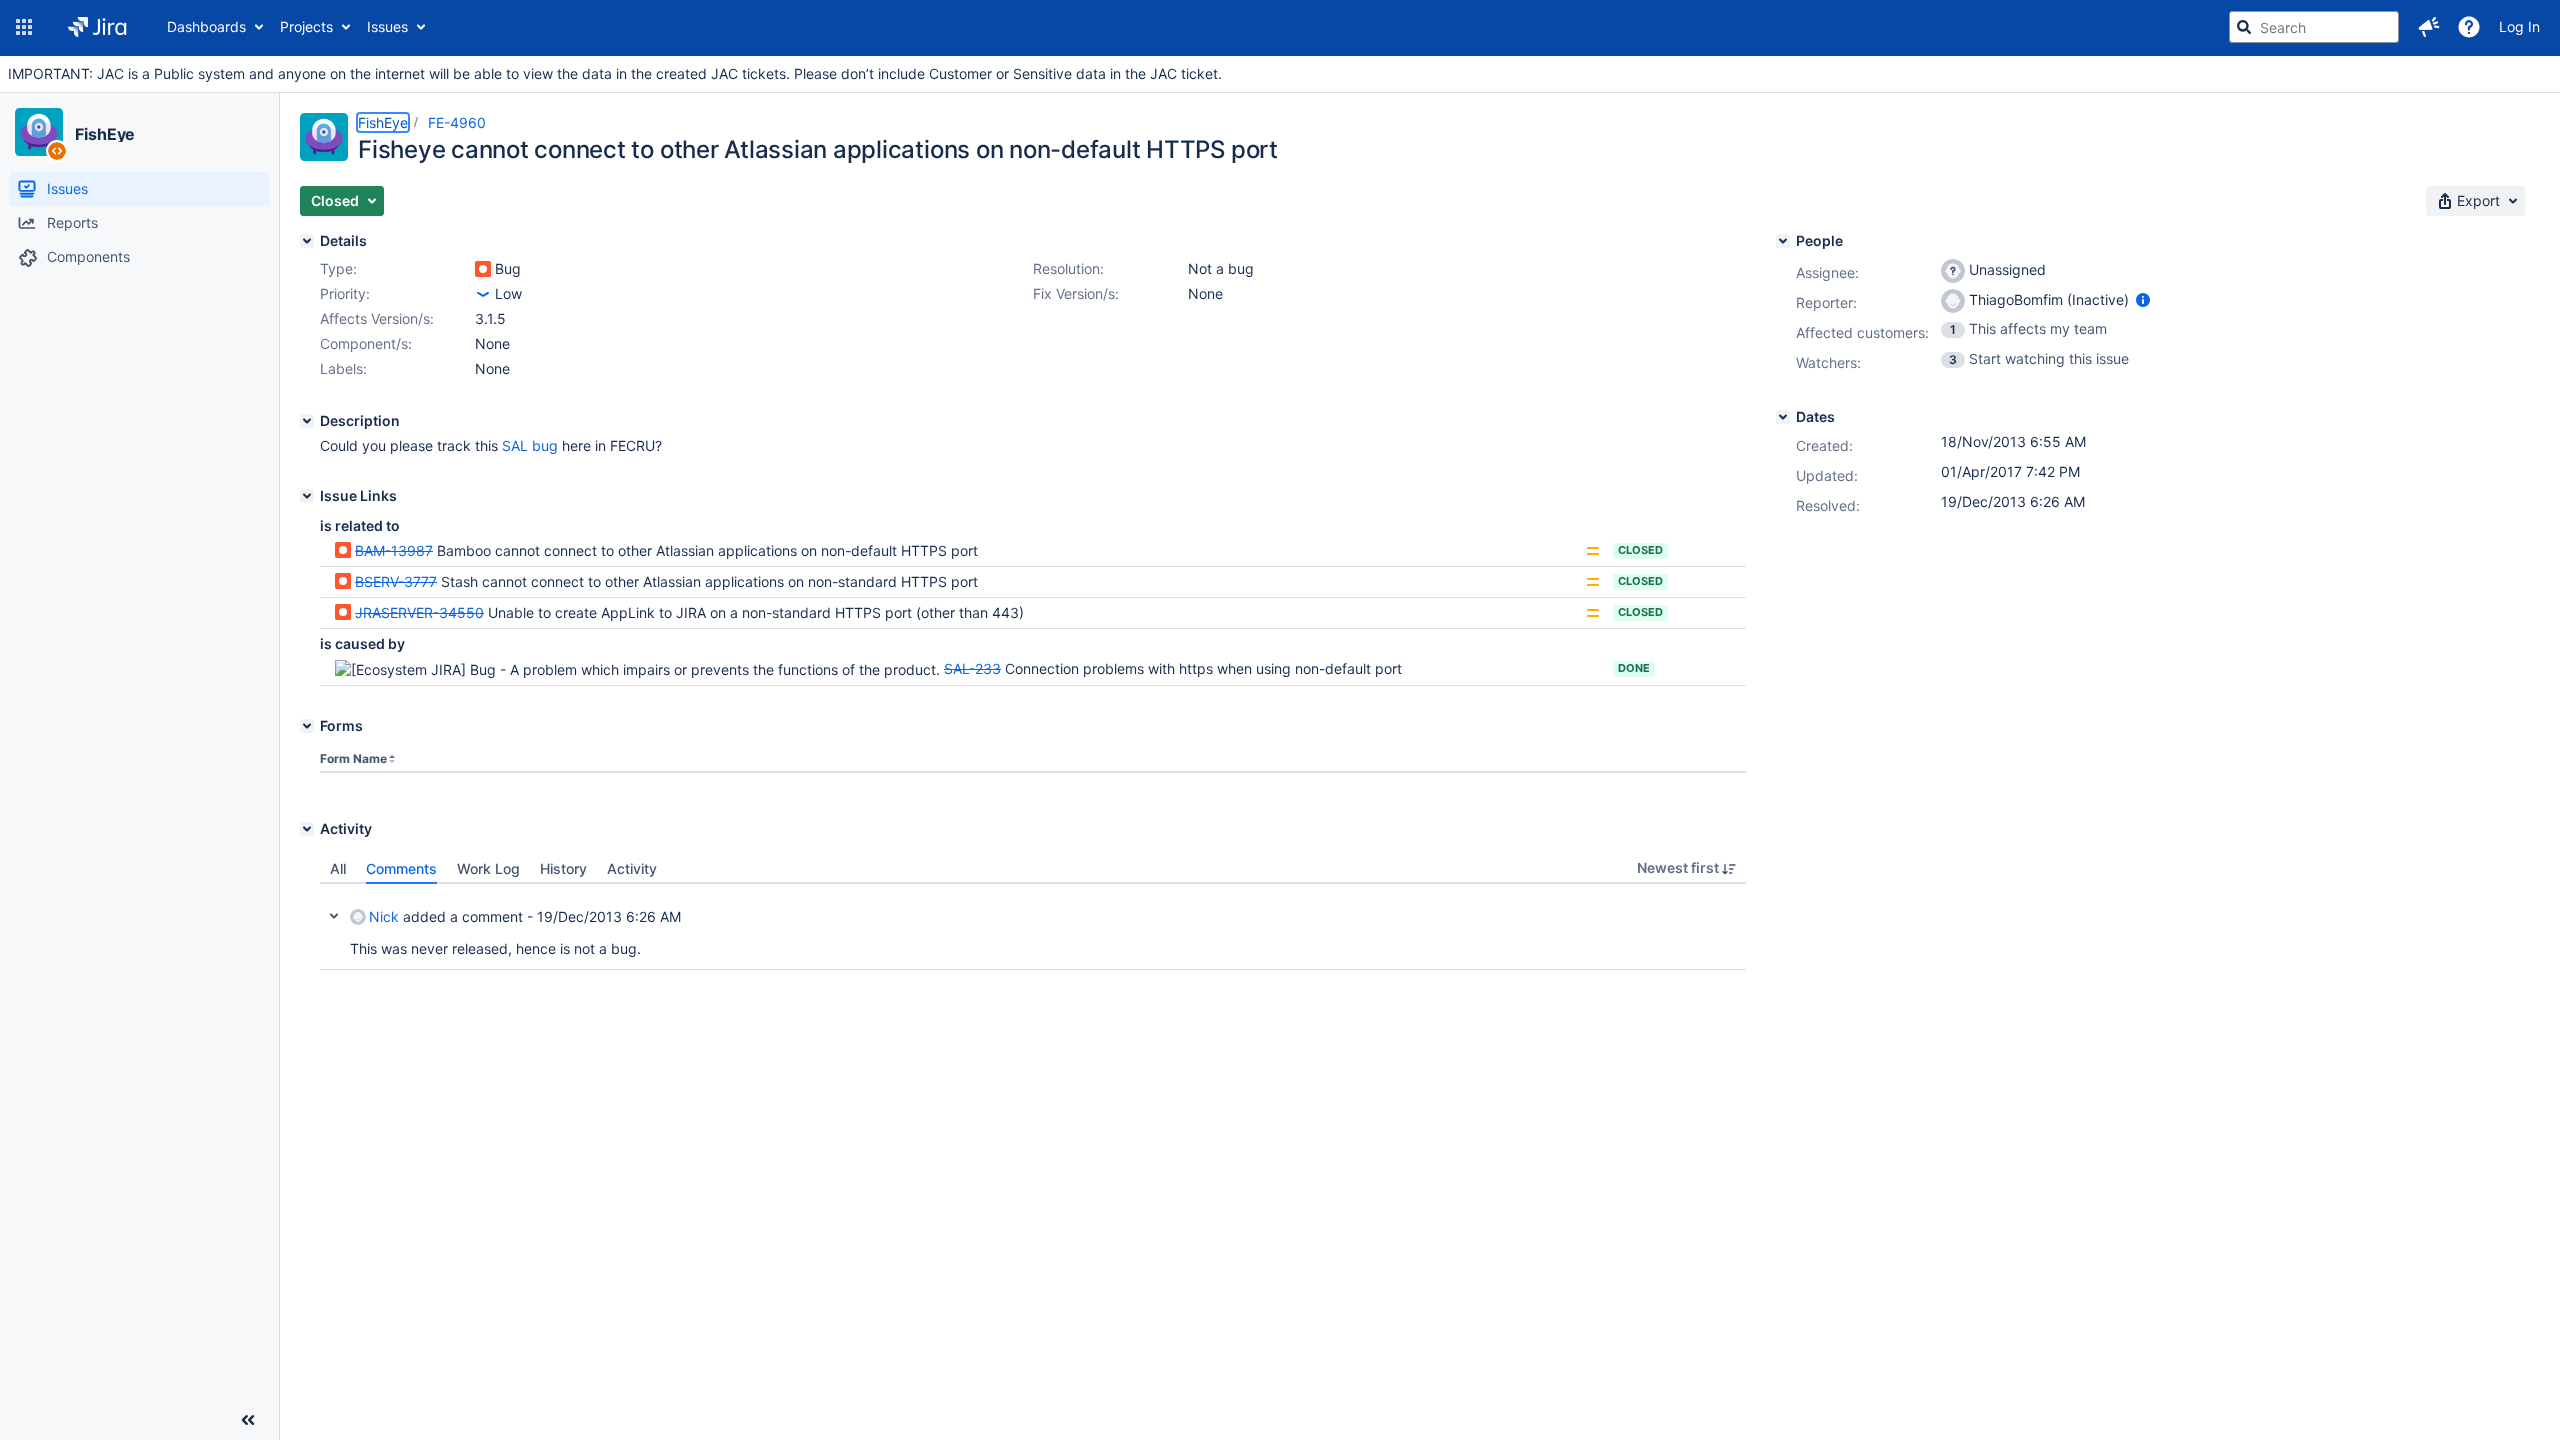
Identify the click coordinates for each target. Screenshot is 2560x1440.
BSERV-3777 (396, 581)
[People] (1783, 241)
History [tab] (563, 868)
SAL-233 (972, 668)
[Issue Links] (307, 496)
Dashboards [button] (206, 26)
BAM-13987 (394, 550)
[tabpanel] (1033, 927)
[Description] (307, 421)
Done (1634, 668)
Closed (1640, 550)
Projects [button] (306, 26)
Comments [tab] (401, 868)
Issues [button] (387, 26)
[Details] (307, 241)
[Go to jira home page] (97, 27)
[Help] (2469, 27)
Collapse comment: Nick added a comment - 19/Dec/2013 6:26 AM (334, 916)
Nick (384, 916)
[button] (24, 27)
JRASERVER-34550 (419, 612)
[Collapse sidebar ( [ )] (248, 1420)
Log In (2519, 26)
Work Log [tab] (488, 868)
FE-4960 (457, 122)
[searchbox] (2314, 27)
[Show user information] (2143, 299)
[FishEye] (39, 132)
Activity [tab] (632, 868)
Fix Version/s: (1076, 293)
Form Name (353, 758)
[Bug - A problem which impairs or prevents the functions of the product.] (483, 269)
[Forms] (307, 726)
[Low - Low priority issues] (483, 294)
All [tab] (338, 868)
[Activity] (307, 829)
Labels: (343, 368)
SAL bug (530, 445)
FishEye (105, 134)
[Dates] (1783, 417)
